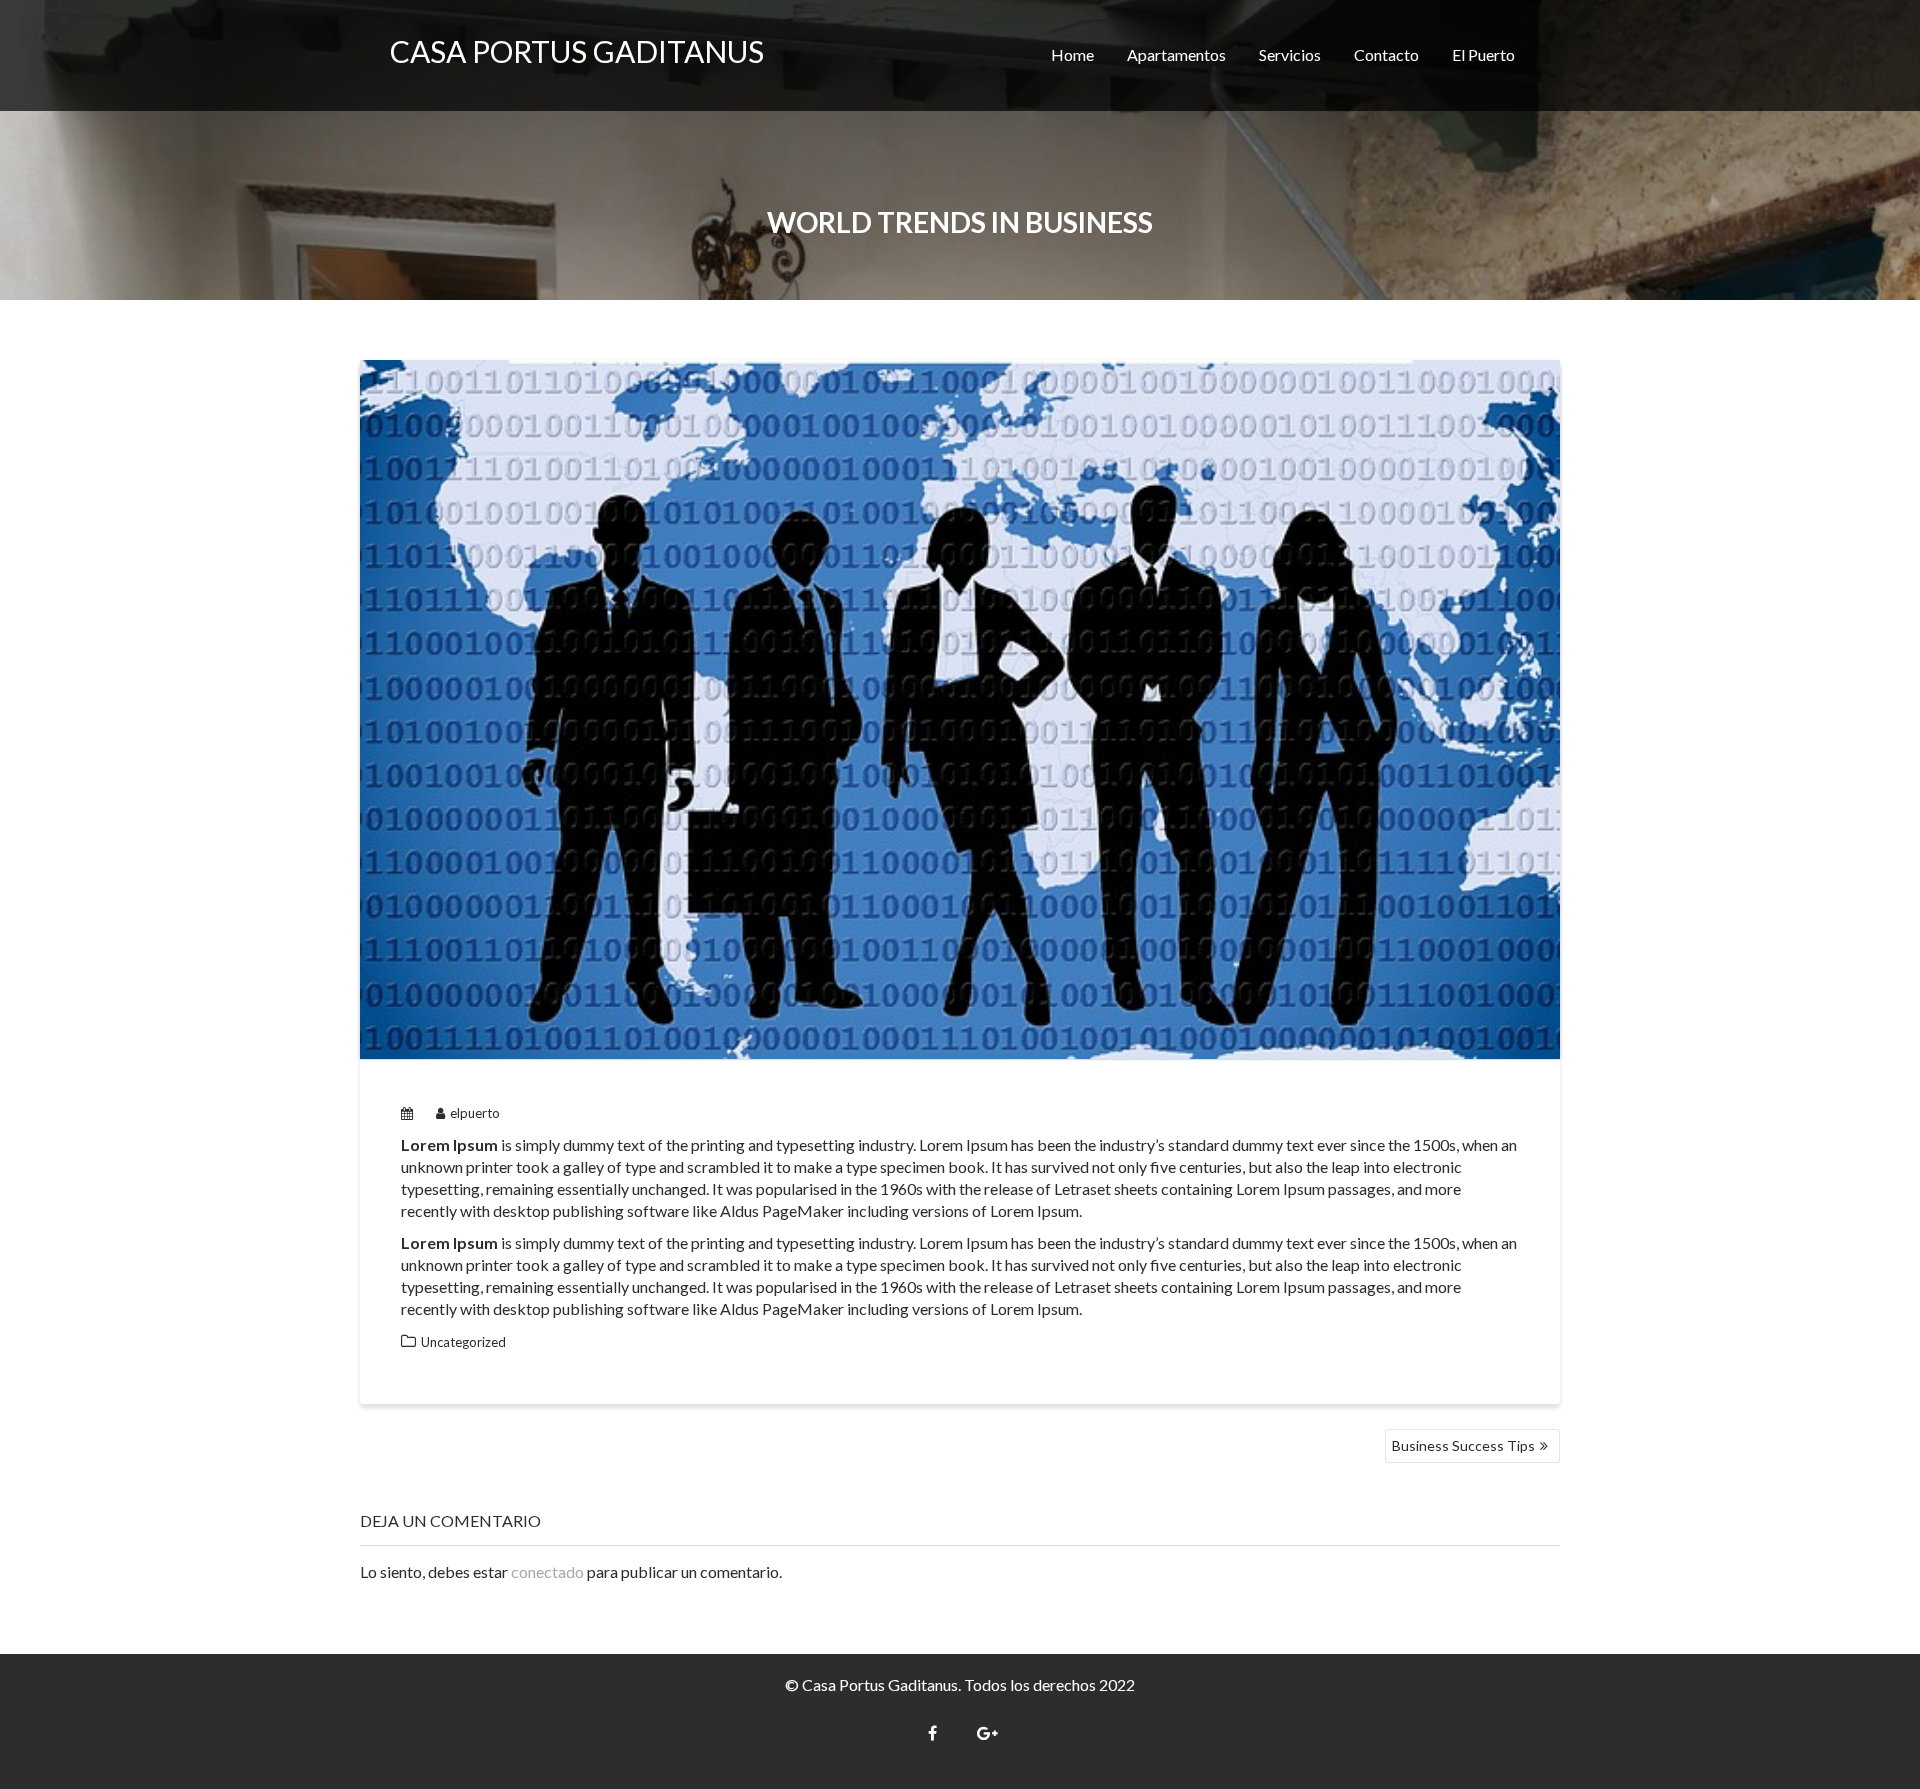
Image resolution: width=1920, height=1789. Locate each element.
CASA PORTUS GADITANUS (577, 51)
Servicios (1290, 54)
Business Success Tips (1463, 1445)
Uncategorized (463, 1342)
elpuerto (475, 1113)
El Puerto (1483, 54)
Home (1072, 54)
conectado (547, 1571)
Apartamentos (1176, 54)
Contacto (1386, 54)
